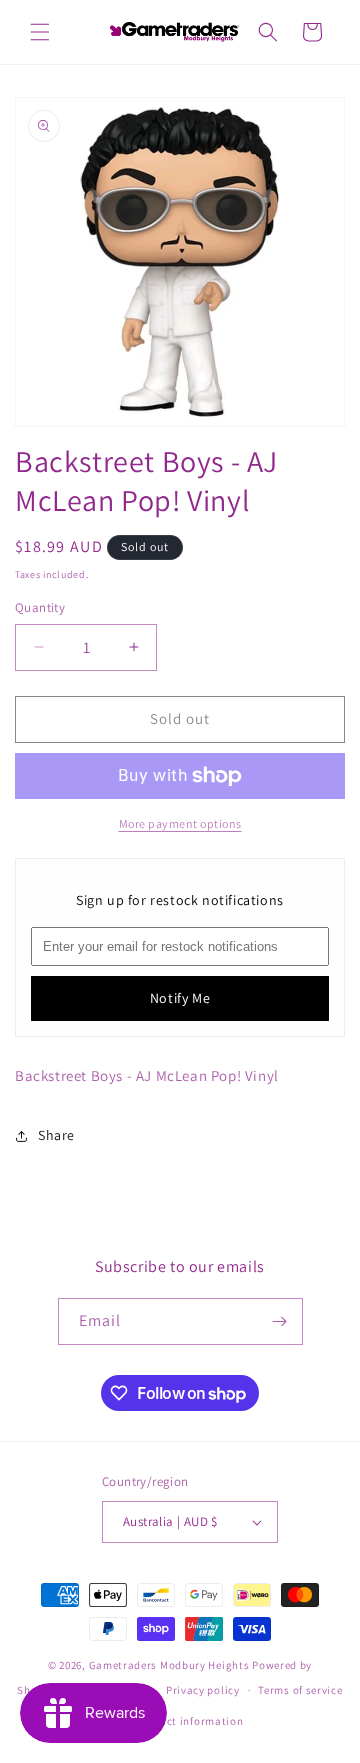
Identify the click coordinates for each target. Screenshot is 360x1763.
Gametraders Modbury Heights (169, 1665)
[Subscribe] (280, 1321)
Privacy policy (203, 1690)
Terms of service (300, 1690)
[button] (40, 32)
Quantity (40, 607)
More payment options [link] (180, 823)
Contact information (189, 1721)
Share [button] (56, 1135)
